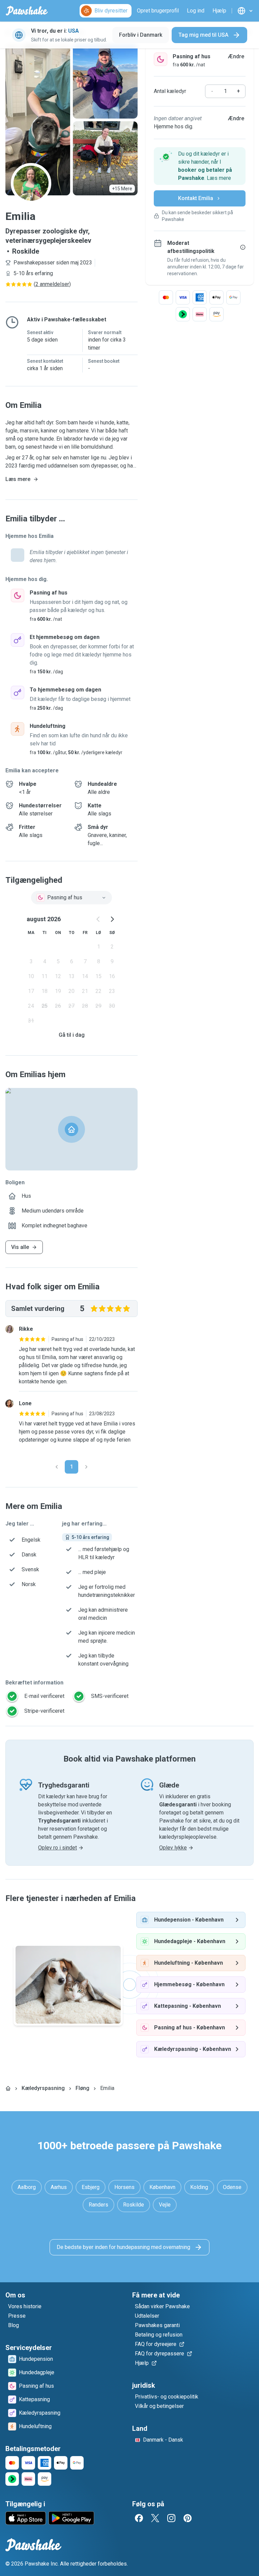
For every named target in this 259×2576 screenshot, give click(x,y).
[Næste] (86, 1467)
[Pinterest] (188, 2518)
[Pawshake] (27, 11)
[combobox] (71, 898)
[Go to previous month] (98, 919)
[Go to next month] (112, 919)
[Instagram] (171, 2518)
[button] (200, 166)
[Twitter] (155, 2518)
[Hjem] (8, 2088)
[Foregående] (57, 1467)
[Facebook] (139, 2518)
